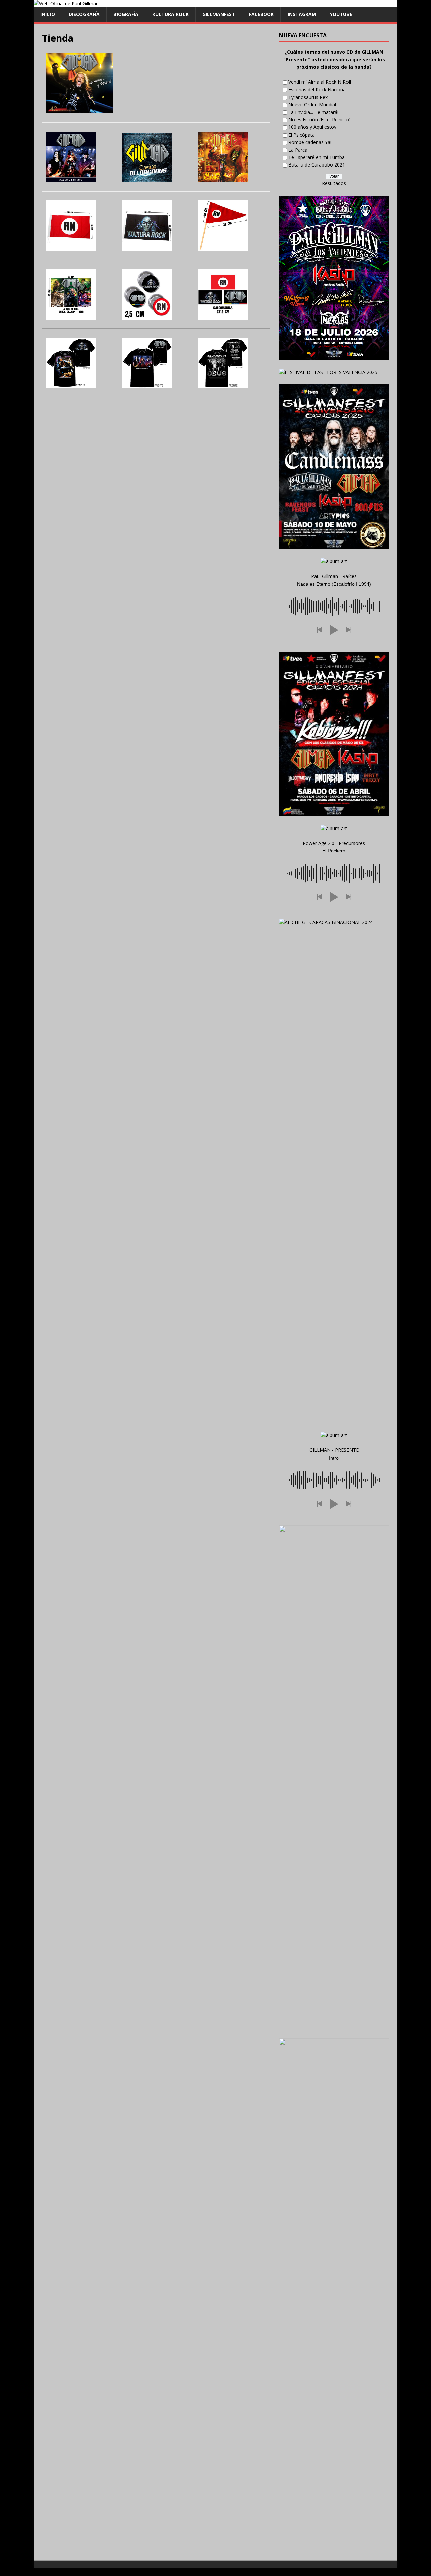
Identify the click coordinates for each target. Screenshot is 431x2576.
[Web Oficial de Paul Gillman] (66, 4)
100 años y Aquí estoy (312, 127)
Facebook (261, 14)
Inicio (48, 14)
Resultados (334, 183)
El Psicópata (302, 135)
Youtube (341, 14)
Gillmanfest (219, 14)
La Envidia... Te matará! (313, 112)
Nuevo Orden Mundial (312, 104)
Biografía (126, 14)
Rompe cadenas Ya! (310, 142)
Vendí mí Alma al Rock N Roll (320, 82)
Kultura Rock (170, 14)
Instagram (302, 14)
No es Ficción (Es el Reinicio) (319, 120)
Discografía (84, 14)
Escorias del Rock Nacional (318, 90)
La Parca (298, 150)
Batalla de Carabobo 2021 (317, 165)
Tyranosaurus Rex (308, 97)
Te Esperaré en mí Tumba (317, 157)
